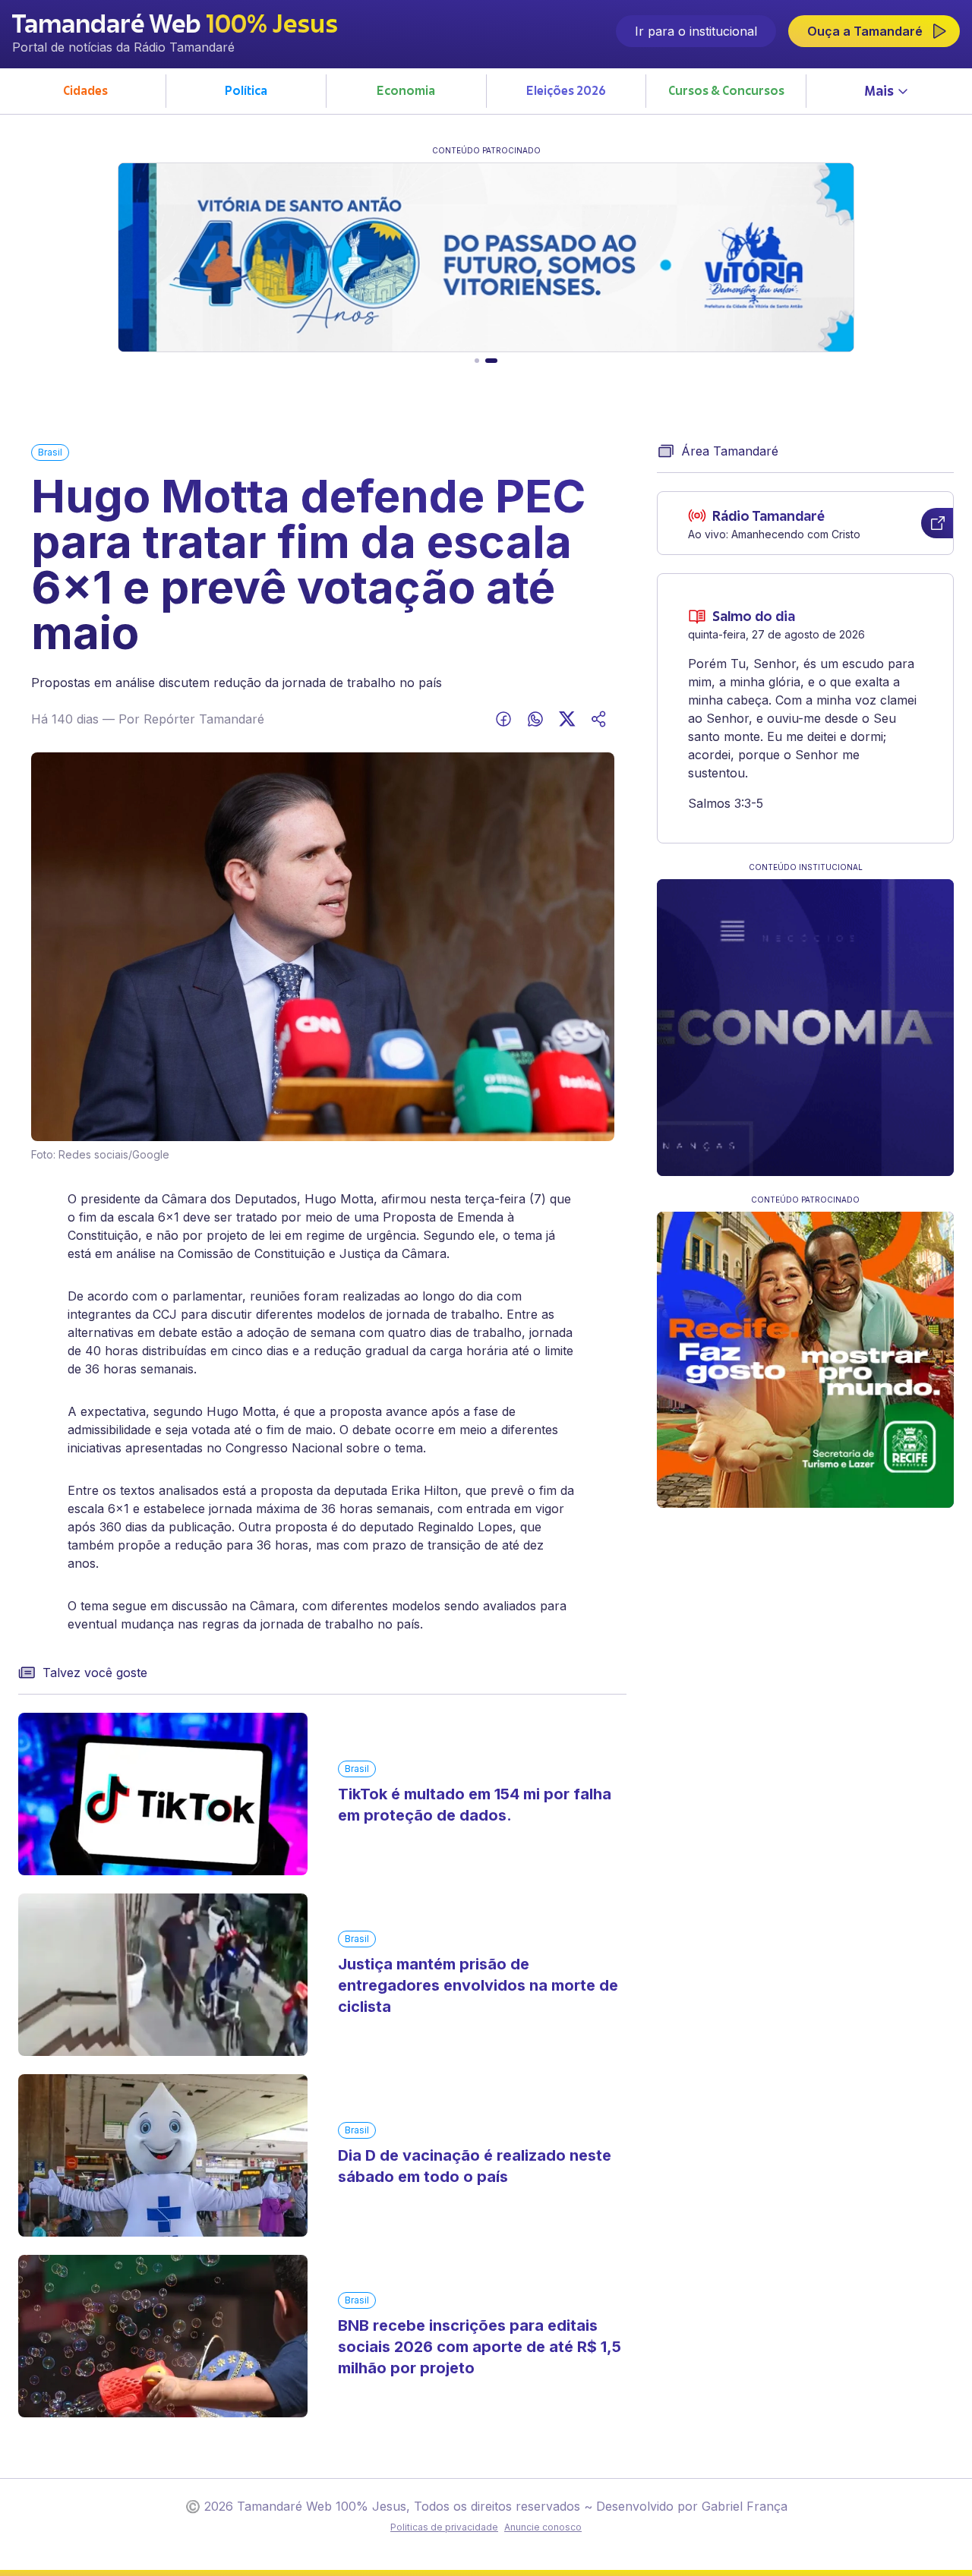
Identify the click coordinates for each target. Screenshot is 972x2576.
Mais (879, 93)
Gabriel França (745, 2506)
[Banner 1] (477, 361)
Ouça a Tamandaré (865, 31)
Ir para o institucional (696, 31)
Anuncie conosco (543, 2527)
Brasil (50, 452)
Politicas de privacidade (444, 2527)
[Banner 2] (491, 361)
